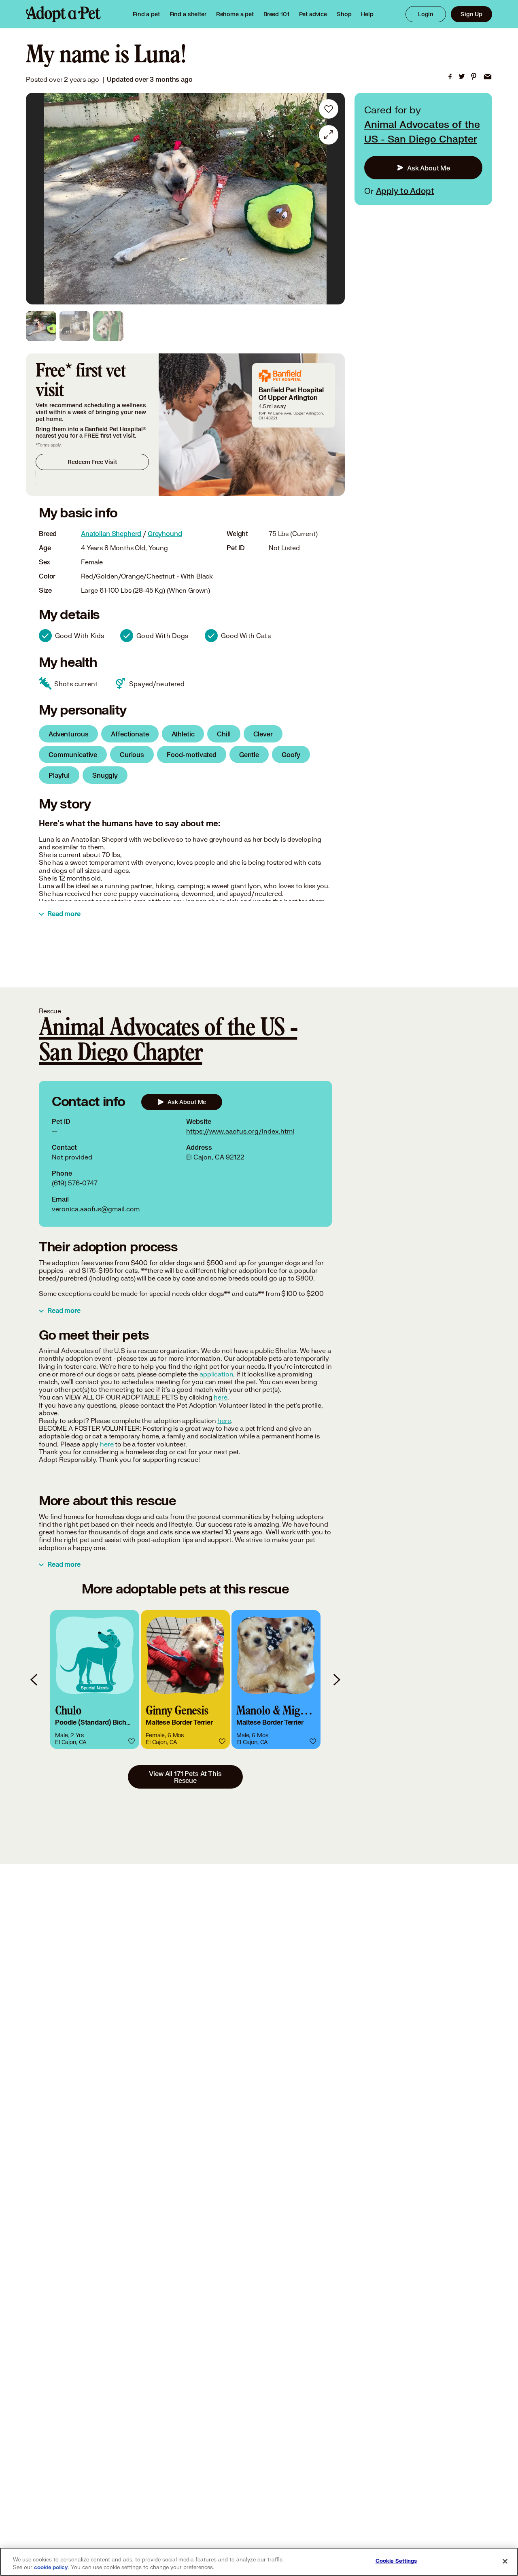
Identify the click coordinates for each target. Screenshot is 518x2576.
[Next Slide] (333, 199)
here (220, 1397)
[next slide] (336, 1679)
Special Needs (95, 1688)
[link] (235, 14)
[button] (95, 1679)
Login (426, 14)
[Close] (505, 2561)
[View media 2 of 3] (75, 326)
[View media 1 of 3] (41, 326)
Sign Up (471, 14)
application (216, 1374)
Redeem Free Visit (92, 462)
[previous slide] (34, 1679)
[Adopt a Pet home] (63, 14)
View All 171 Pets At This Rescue (185, 1777)
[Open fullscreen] (329, 135)
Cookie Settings (396, 2561)
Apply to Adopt (405, 191)
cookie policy (51, 2567)
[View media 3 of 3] (108, 326)
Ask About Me (429, 168)
